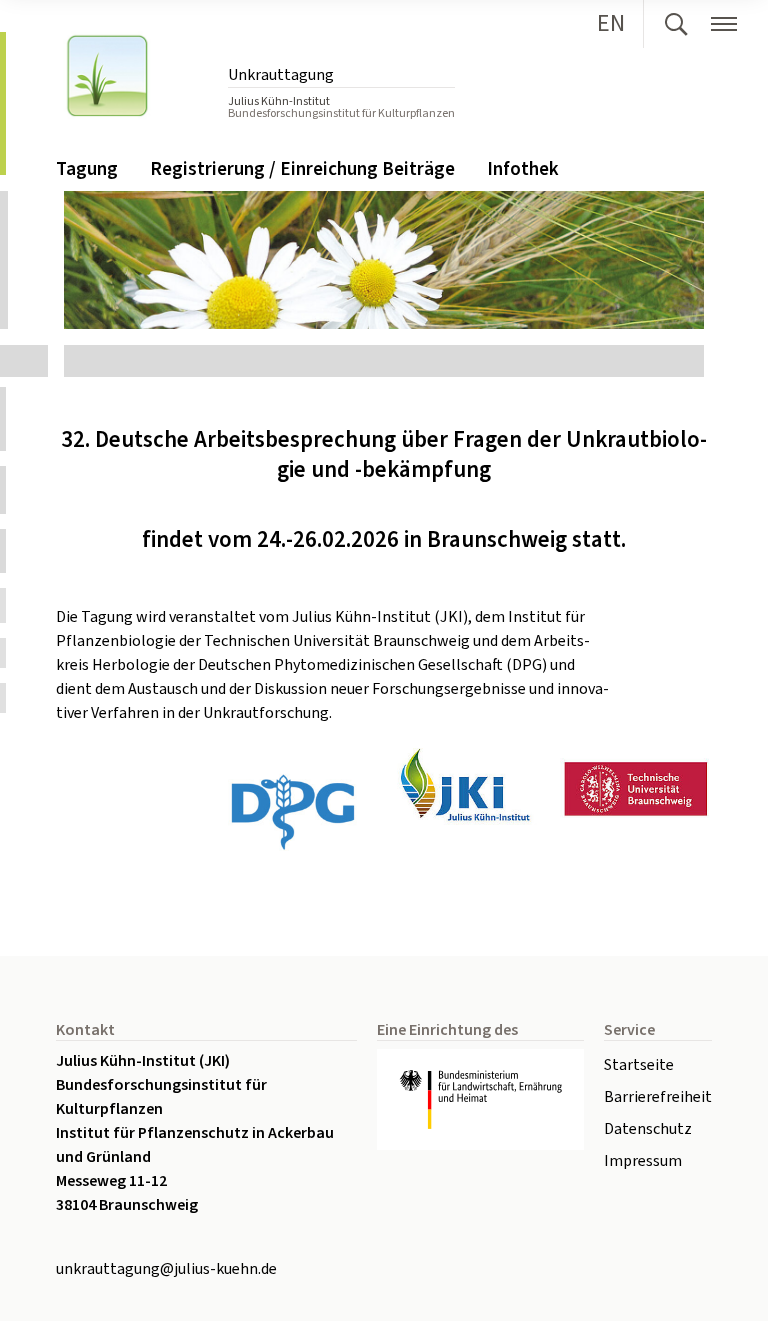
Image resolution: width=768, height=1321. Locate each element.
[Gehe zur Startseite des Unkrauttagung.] (128, 74)
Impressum (643, 1161)
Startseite (639, 1065)
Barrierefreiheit (658, 1097)
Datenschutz (648, 1129)
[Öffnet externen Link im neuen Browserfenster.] (480, 1099)
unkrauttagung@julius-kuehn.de (166, 1269)
